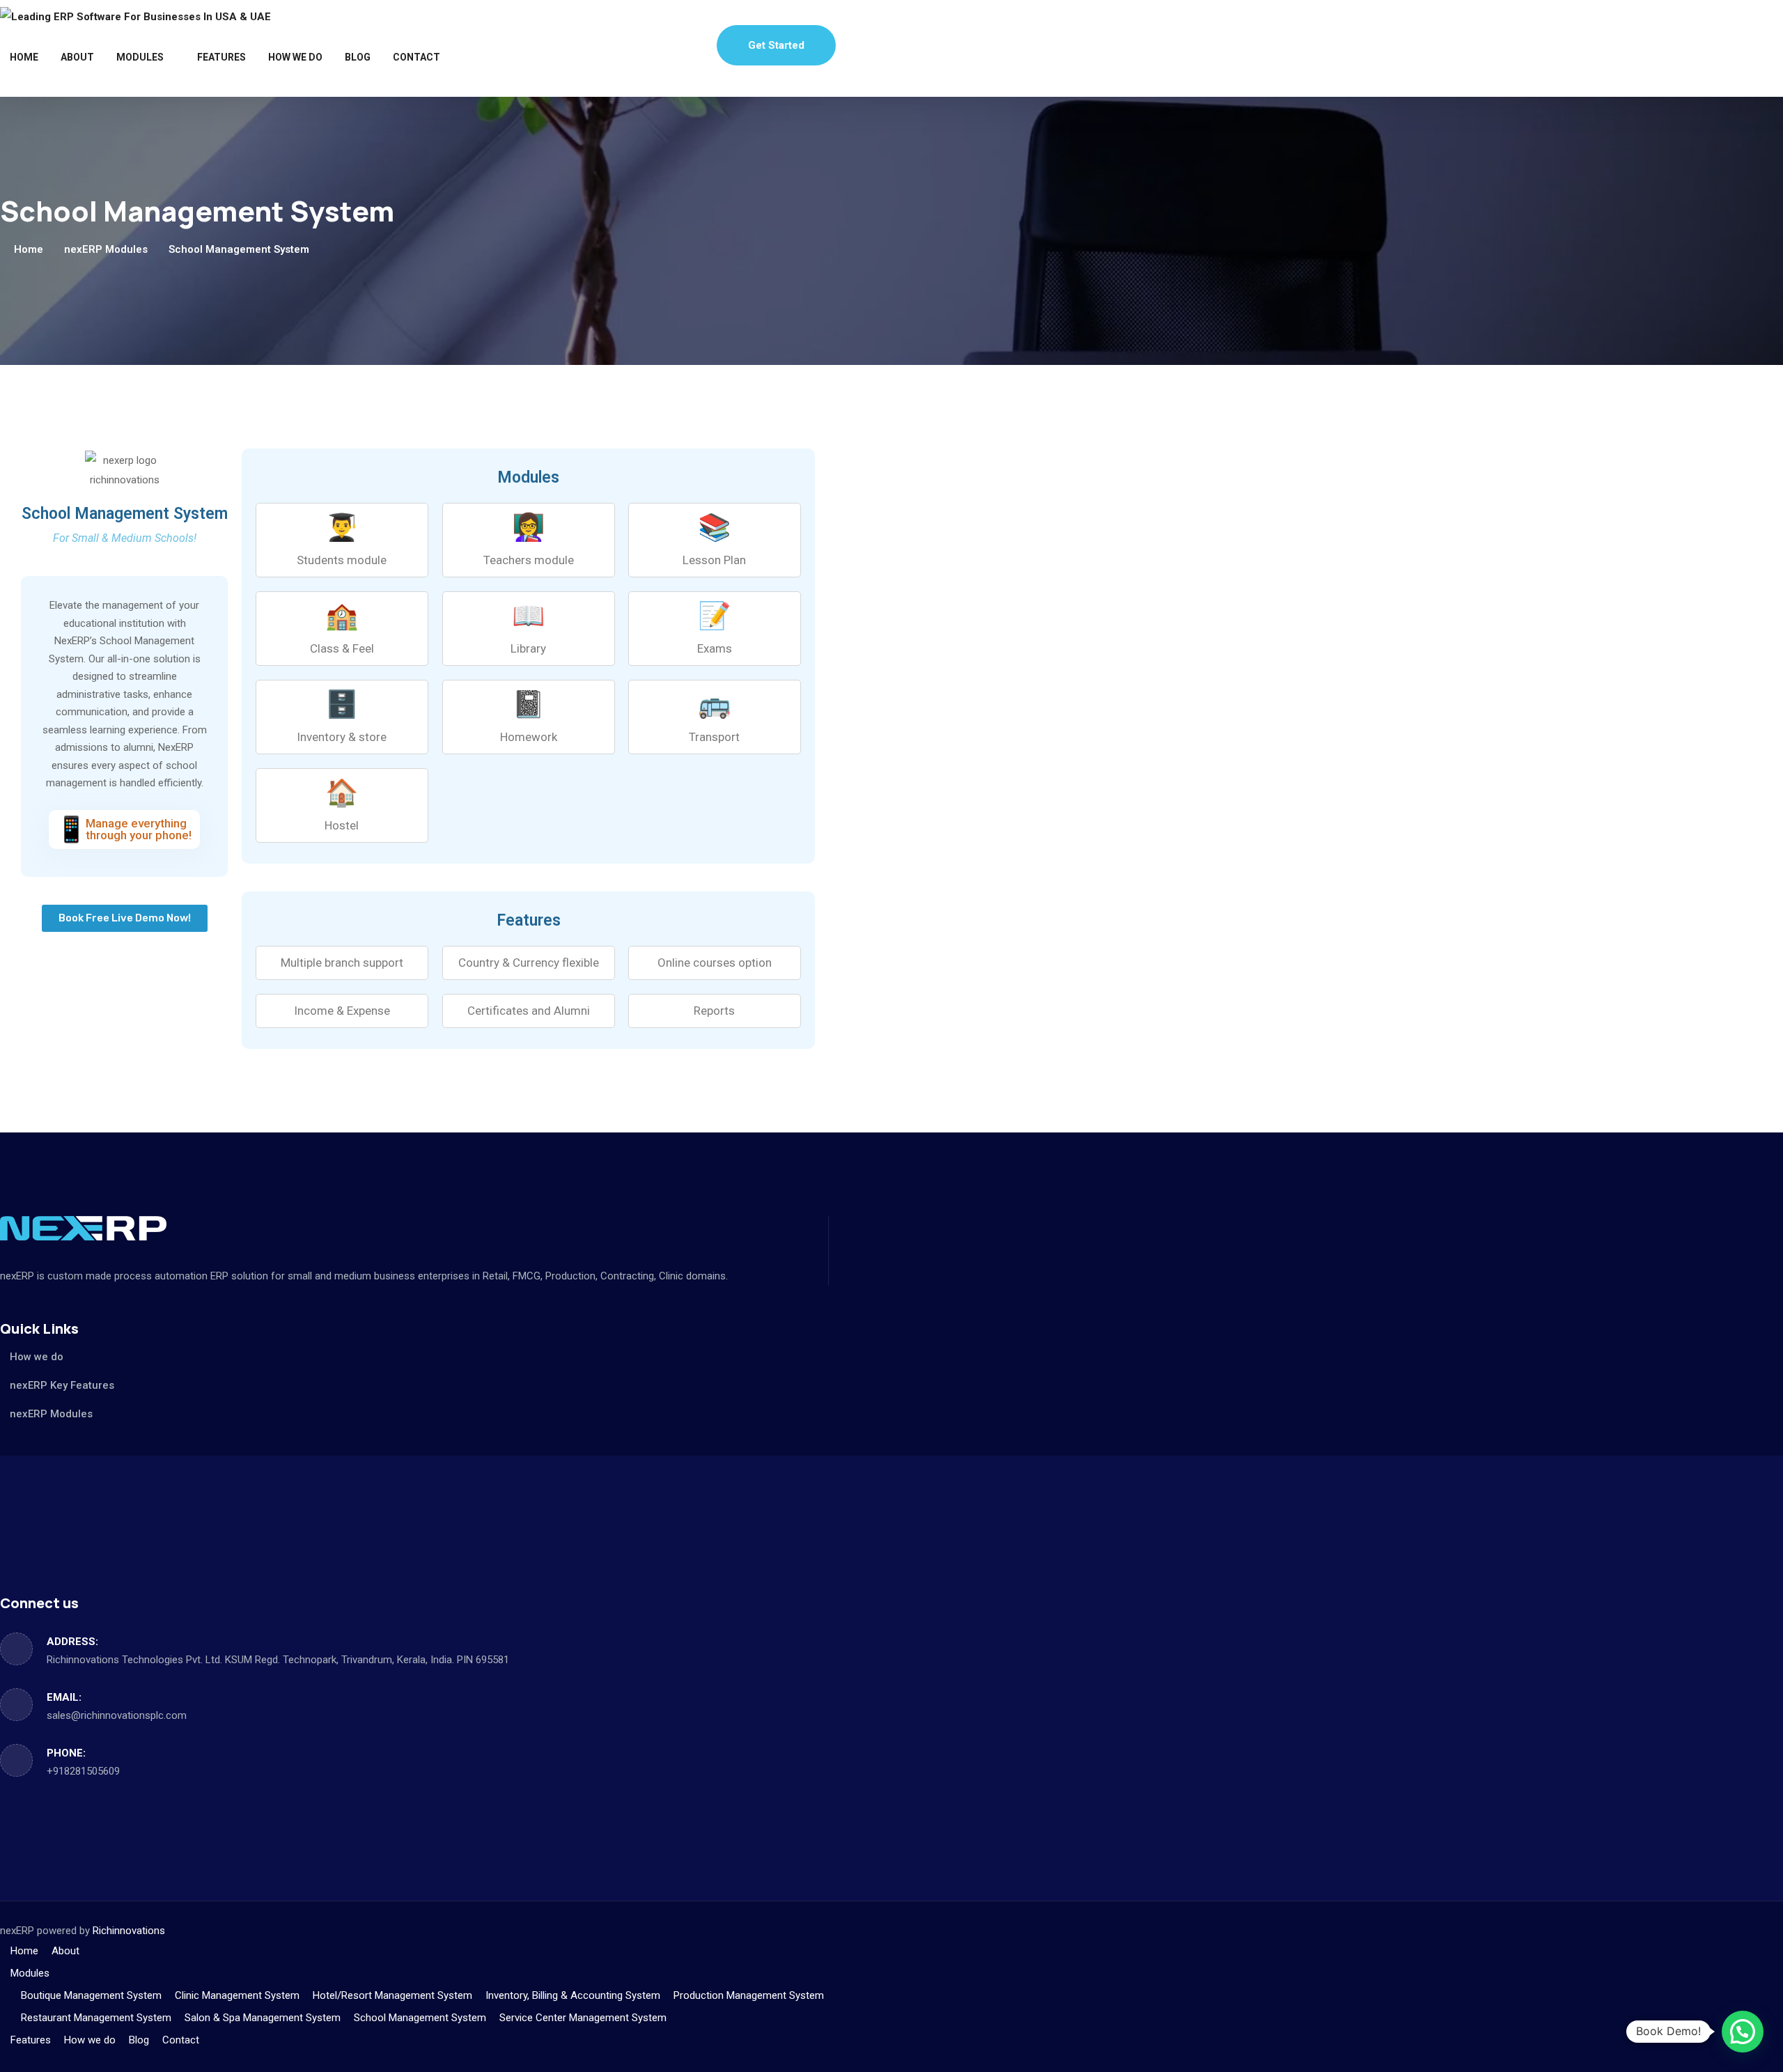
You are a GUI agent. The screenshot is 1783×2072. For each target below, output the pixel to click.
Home (24, 57)
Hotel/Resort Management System (392, 1995)
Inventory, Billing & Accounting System (573, 1995)
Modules (140, 57)
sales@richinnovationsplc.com (117, 1715)
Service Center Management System (583, 2018)
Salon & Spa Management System (263, 2018)
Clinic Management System (237, 1995)
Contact (416, 57)
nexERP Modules (106, 249)
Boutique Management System (91, 1995)
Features (221, 57)
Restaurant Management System (96, 2018)
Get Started (776, 45)
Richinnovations (129, 1931)
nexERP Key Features (62, 1385)
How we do (295, 57)
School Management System (420, 2018)
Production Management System (749, 1995)
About (77, 57)
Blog (358, 57)
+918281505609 (83, 1771)
